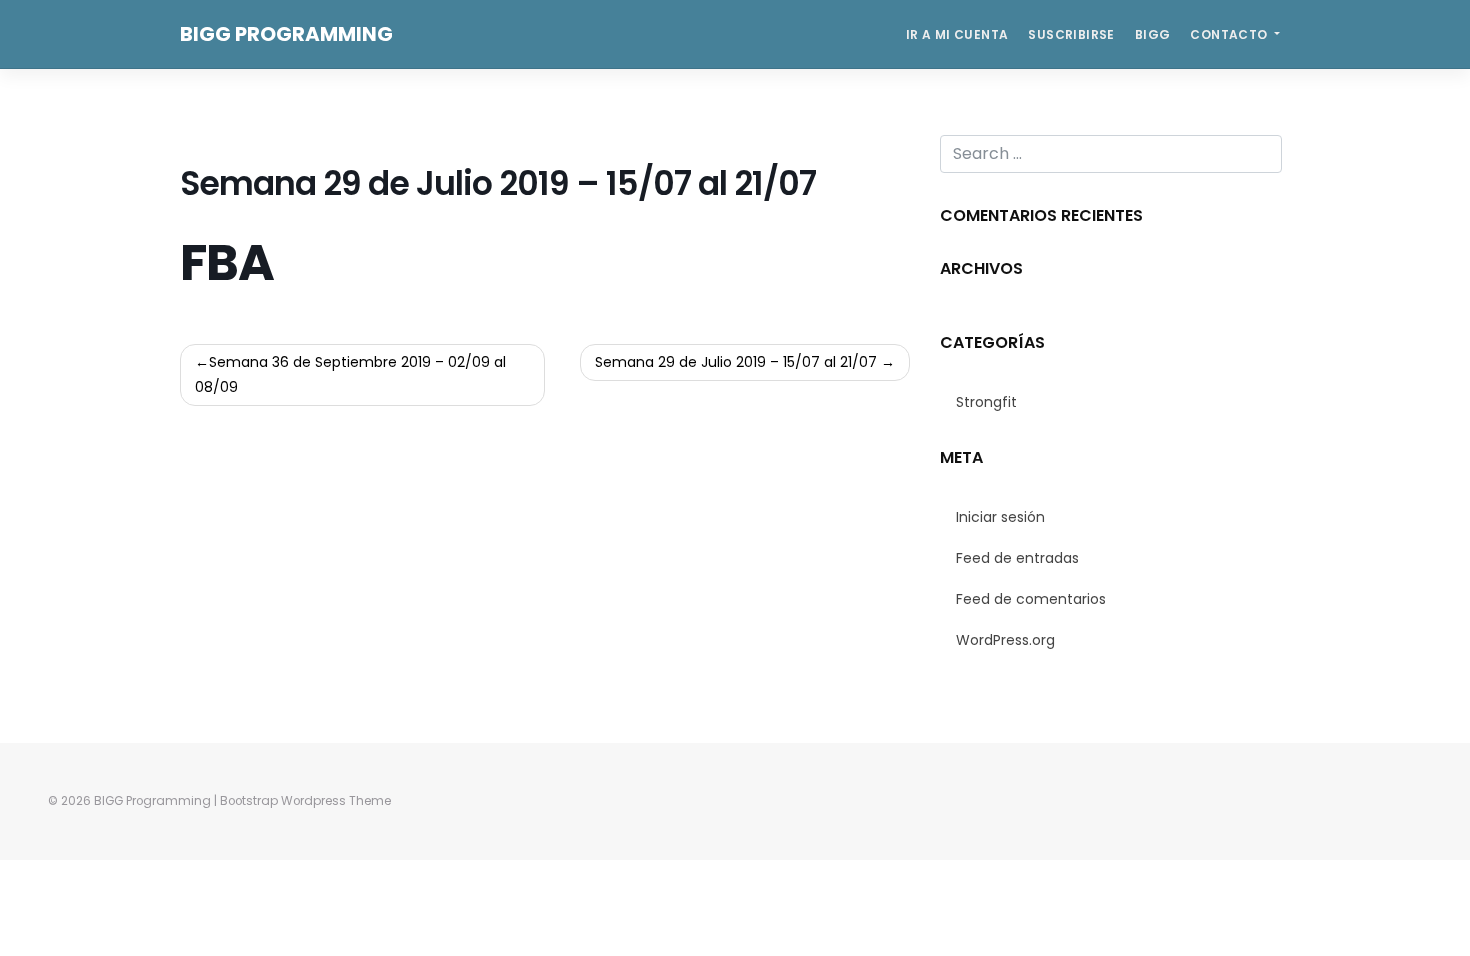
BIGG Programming (286, 34)
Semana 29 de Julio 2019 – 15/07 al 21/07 (736, 362)
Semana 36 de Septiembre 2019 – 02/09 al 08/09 (350, 374)
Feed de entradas (1017, 558)
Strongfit (986, 402)
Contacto (1230, 34)
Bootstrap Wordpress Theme (305, 801)
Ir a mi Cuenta (957, 34)
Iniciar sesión (1000, 517)
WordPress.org (1005, 640)
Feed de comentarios (1031, 599)
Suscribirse (1071, 34)
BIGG (1153, 34)
